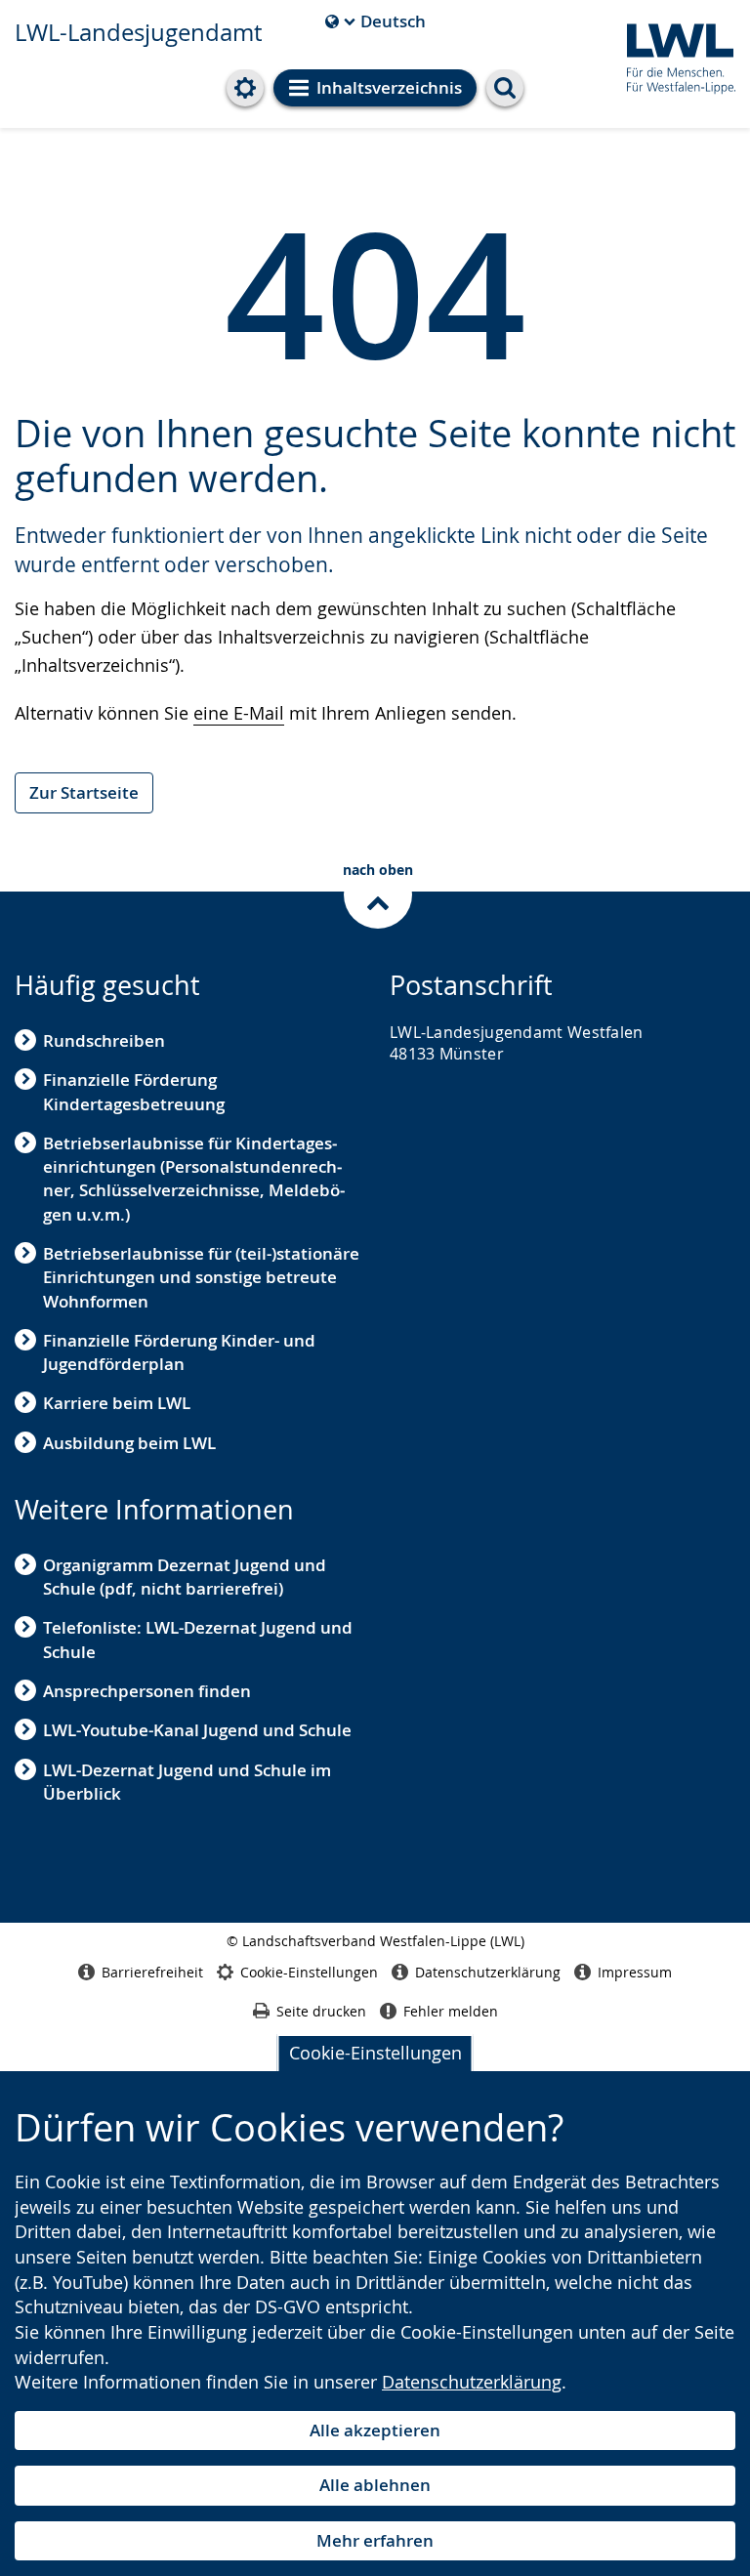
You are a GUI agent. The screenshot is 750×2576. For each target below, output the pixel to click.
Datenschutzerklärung (472, 2382)
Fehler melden (451, 2011)
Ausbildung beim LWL (129, 1443)
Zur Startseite (84, 792)
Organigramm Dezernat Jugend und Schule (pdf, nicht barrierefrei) (185, 1577)
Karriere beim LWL (117, 1403)
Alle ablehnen (375, 2485)
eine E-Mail (239, 713)
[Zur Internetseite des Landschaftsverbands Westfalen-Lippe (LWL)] (673, 55)
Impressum (635, 1972)
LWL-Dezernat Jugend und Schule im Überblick (187, 1782)
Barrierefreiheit (152, 1972)
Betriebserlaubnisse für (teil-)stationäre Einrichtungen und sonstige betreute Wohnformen (201, 1277)
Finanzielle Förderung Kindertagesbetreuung (134, 1091)
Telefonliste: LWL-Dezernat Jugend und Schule (198, 1639)
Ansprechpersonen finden (147, 1691)
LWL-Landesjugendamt (138, 32)
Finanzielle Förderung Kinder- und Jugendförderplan (179, 1352)
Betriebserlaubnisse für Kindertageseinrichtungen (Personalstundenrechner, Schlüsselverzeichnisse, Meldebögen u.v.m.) (194, 1179)
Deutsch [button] (375, 21)
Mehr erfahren (375, 2540)
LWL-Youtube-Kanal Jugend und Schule (197, 1730)
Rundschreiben (104, 1040)
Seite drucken (321, 2011)
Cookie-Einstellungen (375, 2053)
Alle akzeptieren (375, 2430)
